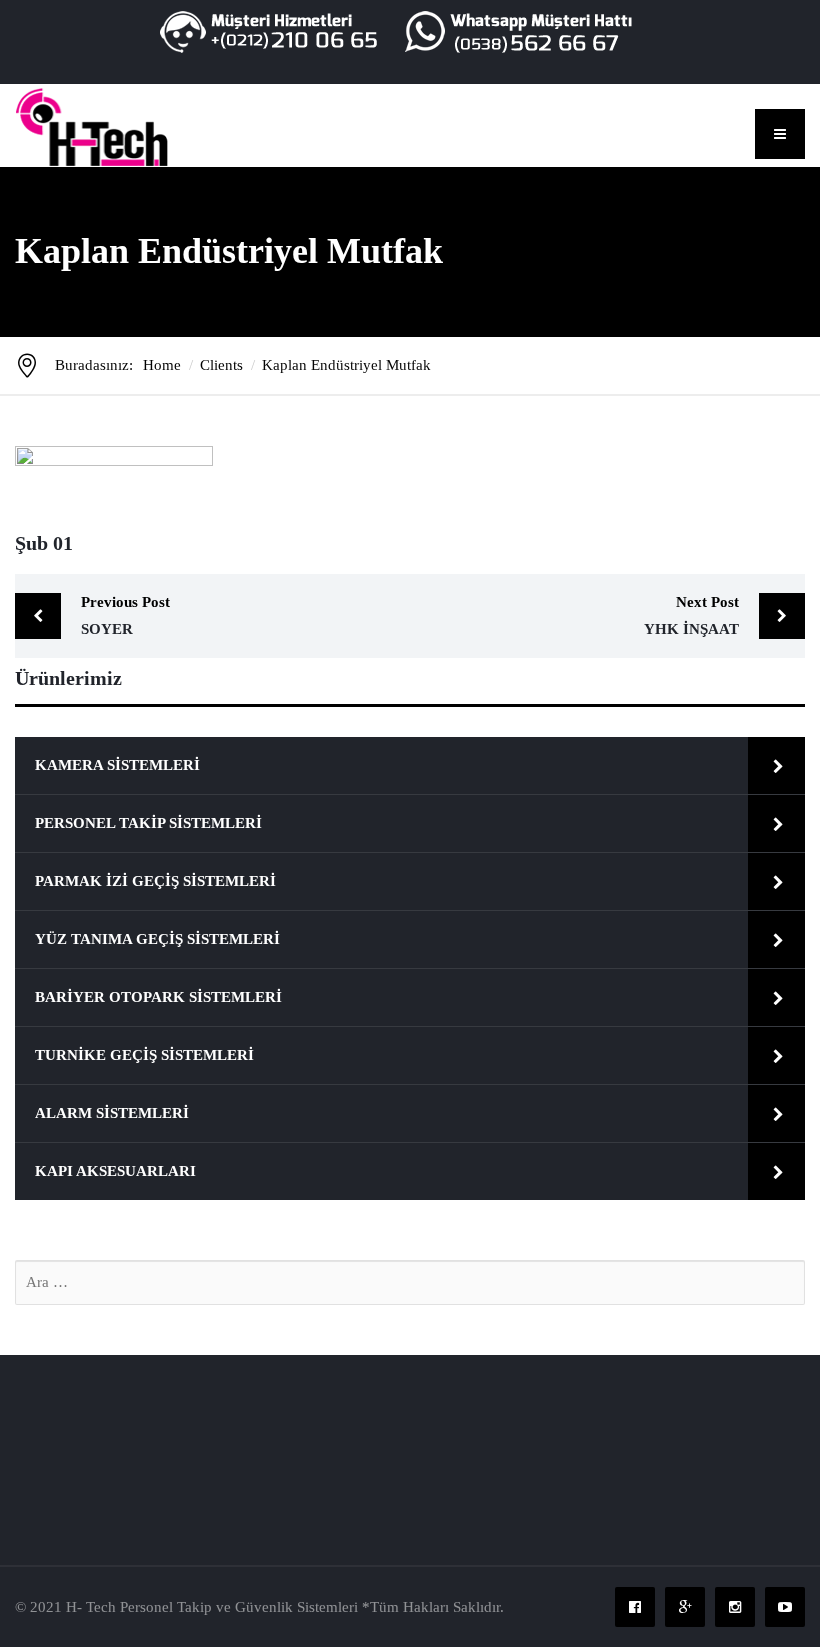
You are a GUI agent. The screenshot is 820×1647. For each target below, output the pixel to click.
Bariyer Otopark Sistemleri (158, 997)
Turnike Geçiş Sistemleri (144, 1055)
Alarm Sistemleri (112, 1113)
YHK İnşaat (691, 615)
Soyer (125, 615)
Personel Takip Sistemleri (148, 823)
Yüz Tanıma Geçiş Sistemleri (157, 939)
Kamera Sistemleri (117, 765)
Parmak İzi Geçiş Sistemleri (155, 881)
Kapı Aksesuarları (115, 1171)
